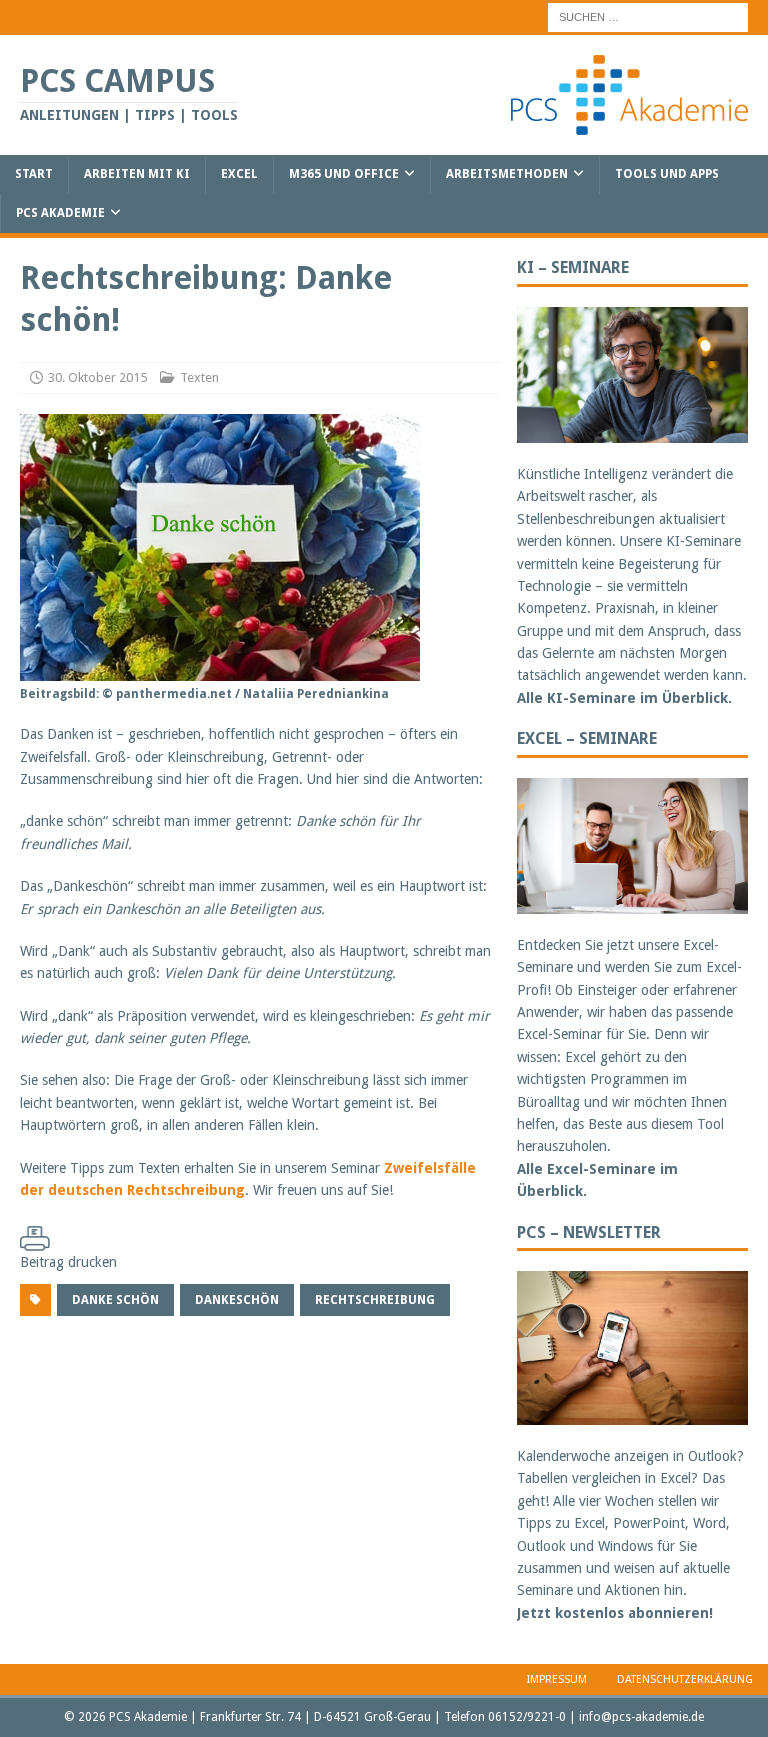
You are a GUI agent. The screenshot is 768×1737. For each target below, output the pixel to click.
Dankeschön (237, 1300)
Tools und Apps (667, 174)
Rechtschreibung (375, 1300)
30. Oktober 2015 (97, 377)
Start (34, 174)
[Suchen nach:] (648, 16)
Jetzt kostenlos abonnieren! (615, 1613)
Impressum (557, 1679)
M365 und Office (344, 174)
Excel (239, 174)
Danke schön (115, 1300)
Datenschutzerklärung (685, 1679)
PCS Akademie (60, 213)
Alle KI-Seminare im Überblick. (624, 698)
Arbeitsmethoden (507, 174)
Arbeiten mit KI (137, 174)
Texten (199, 377)
